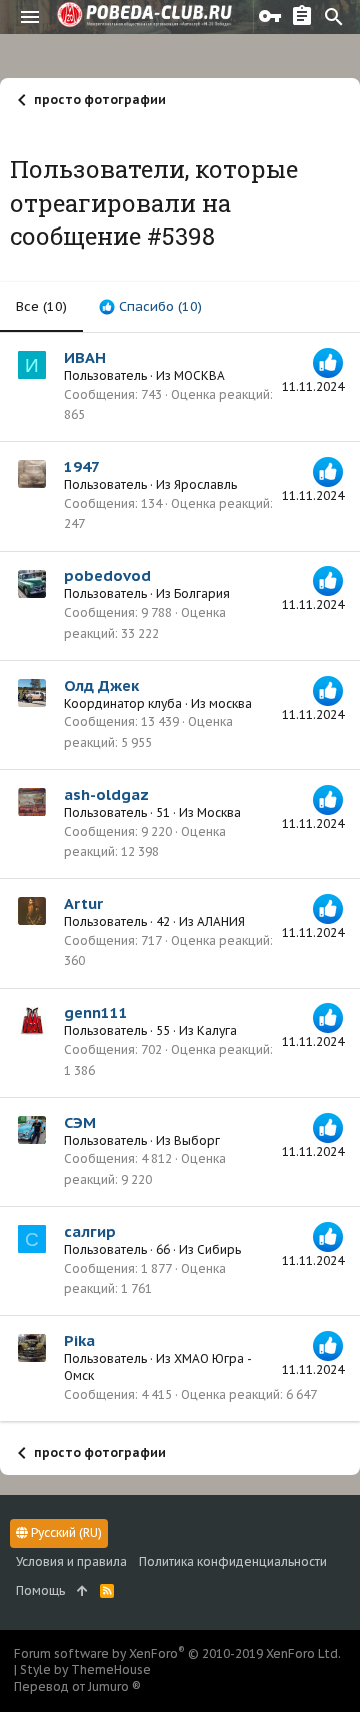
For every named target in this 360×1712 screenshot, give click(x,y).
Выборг (197, 1140)
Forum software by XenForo (177, 1653)
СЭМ (80, 1122)
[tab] (150, 307)
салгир (90, 1231)
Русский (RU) (65, 1532)
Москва (219, 812)
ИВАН (85, 357)
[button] (30, 17)
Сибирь (219, 1249)
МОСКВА (199, 375)
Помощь (40, 1590)
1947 (82, 466)
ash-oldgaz (106, 794)
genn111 (96, 1012)
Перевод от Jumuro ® (77, 1686)
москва (230, 703)
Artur (83, 903)
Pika (79, 1340)
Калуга (217, 1030)
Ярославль (205, 484)
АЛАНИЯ (221, 921)
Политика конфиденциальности (233, 1561)
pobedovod (107, 575)
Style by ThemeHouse (85, 1669)
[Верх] (82, 1591)
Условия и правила (71, 1561)
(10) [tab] (41, 306)
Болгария (202, 593)
